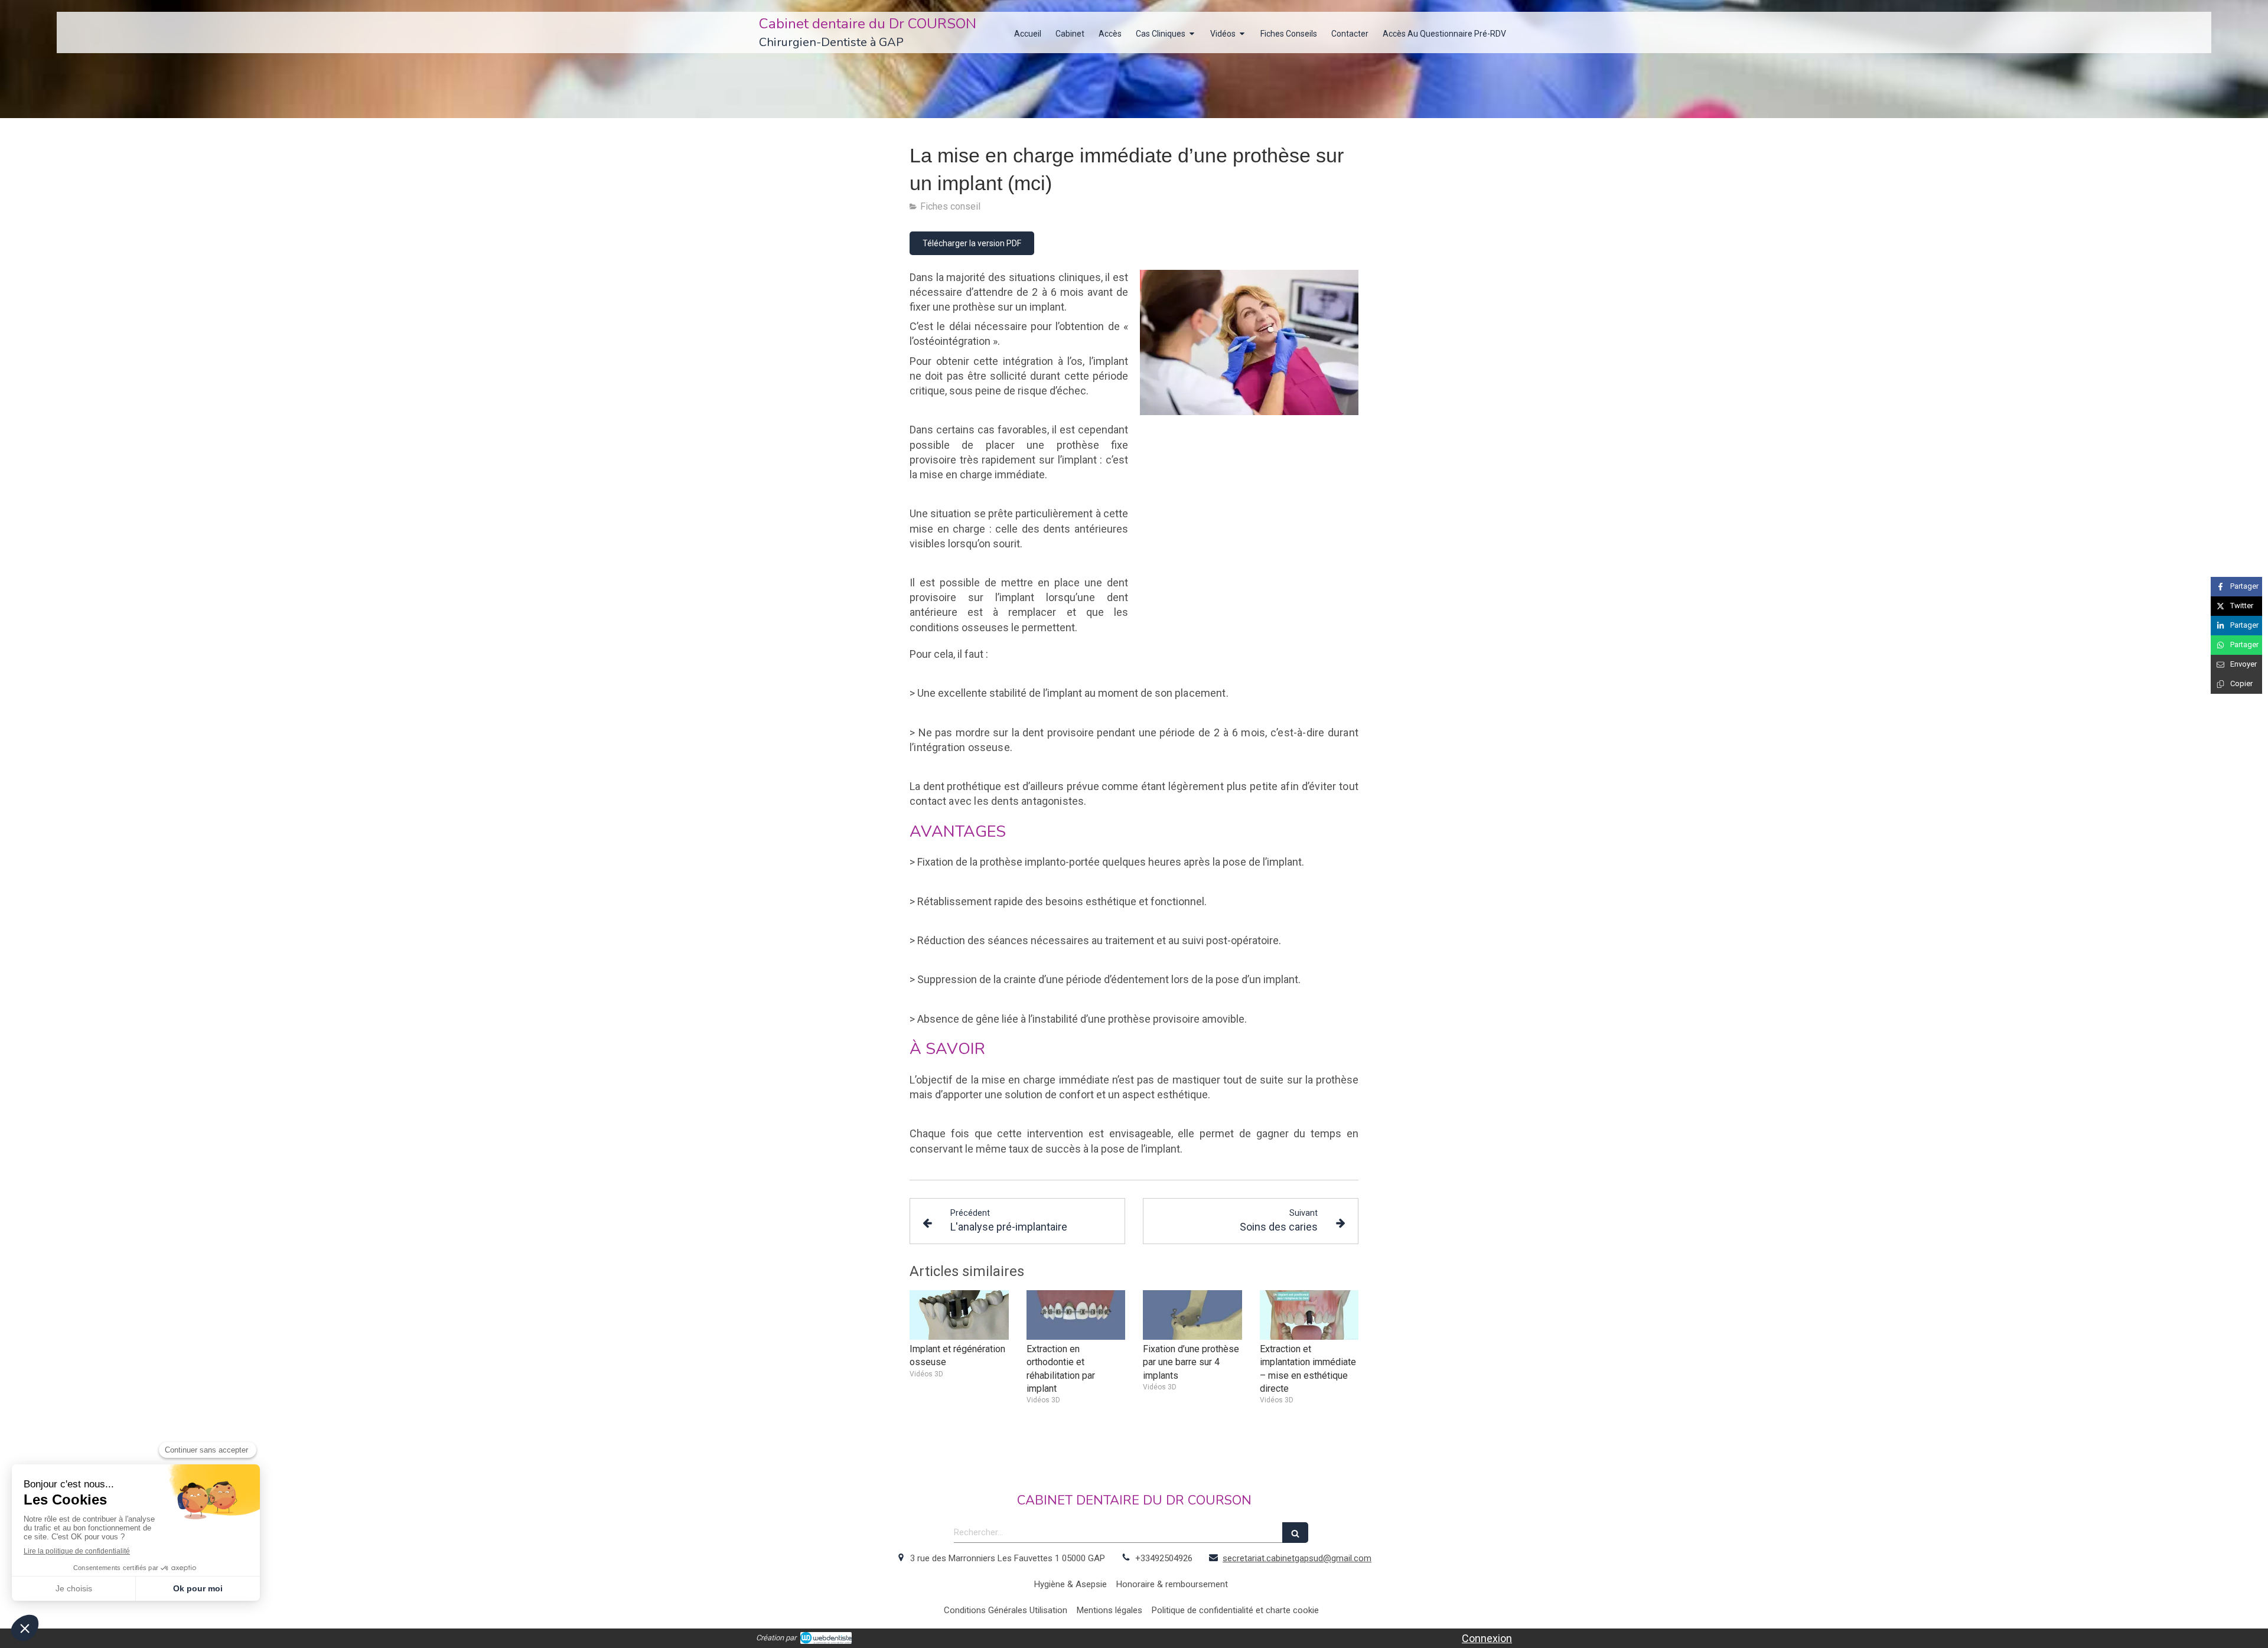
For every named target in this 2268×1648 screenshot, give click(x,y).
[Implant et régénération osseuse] (959, 1315)
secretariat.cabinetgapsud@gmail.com (1297, 1558)
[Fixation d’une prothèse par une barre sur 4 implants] (1192, 1315)
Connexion (1487, 1638)
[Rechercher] (1295, 1533)
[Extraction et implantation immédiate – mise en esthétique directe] (1309, 1315)
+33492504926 (1164, 1558)
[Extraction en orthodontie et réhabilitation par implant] (1076, 1315)
